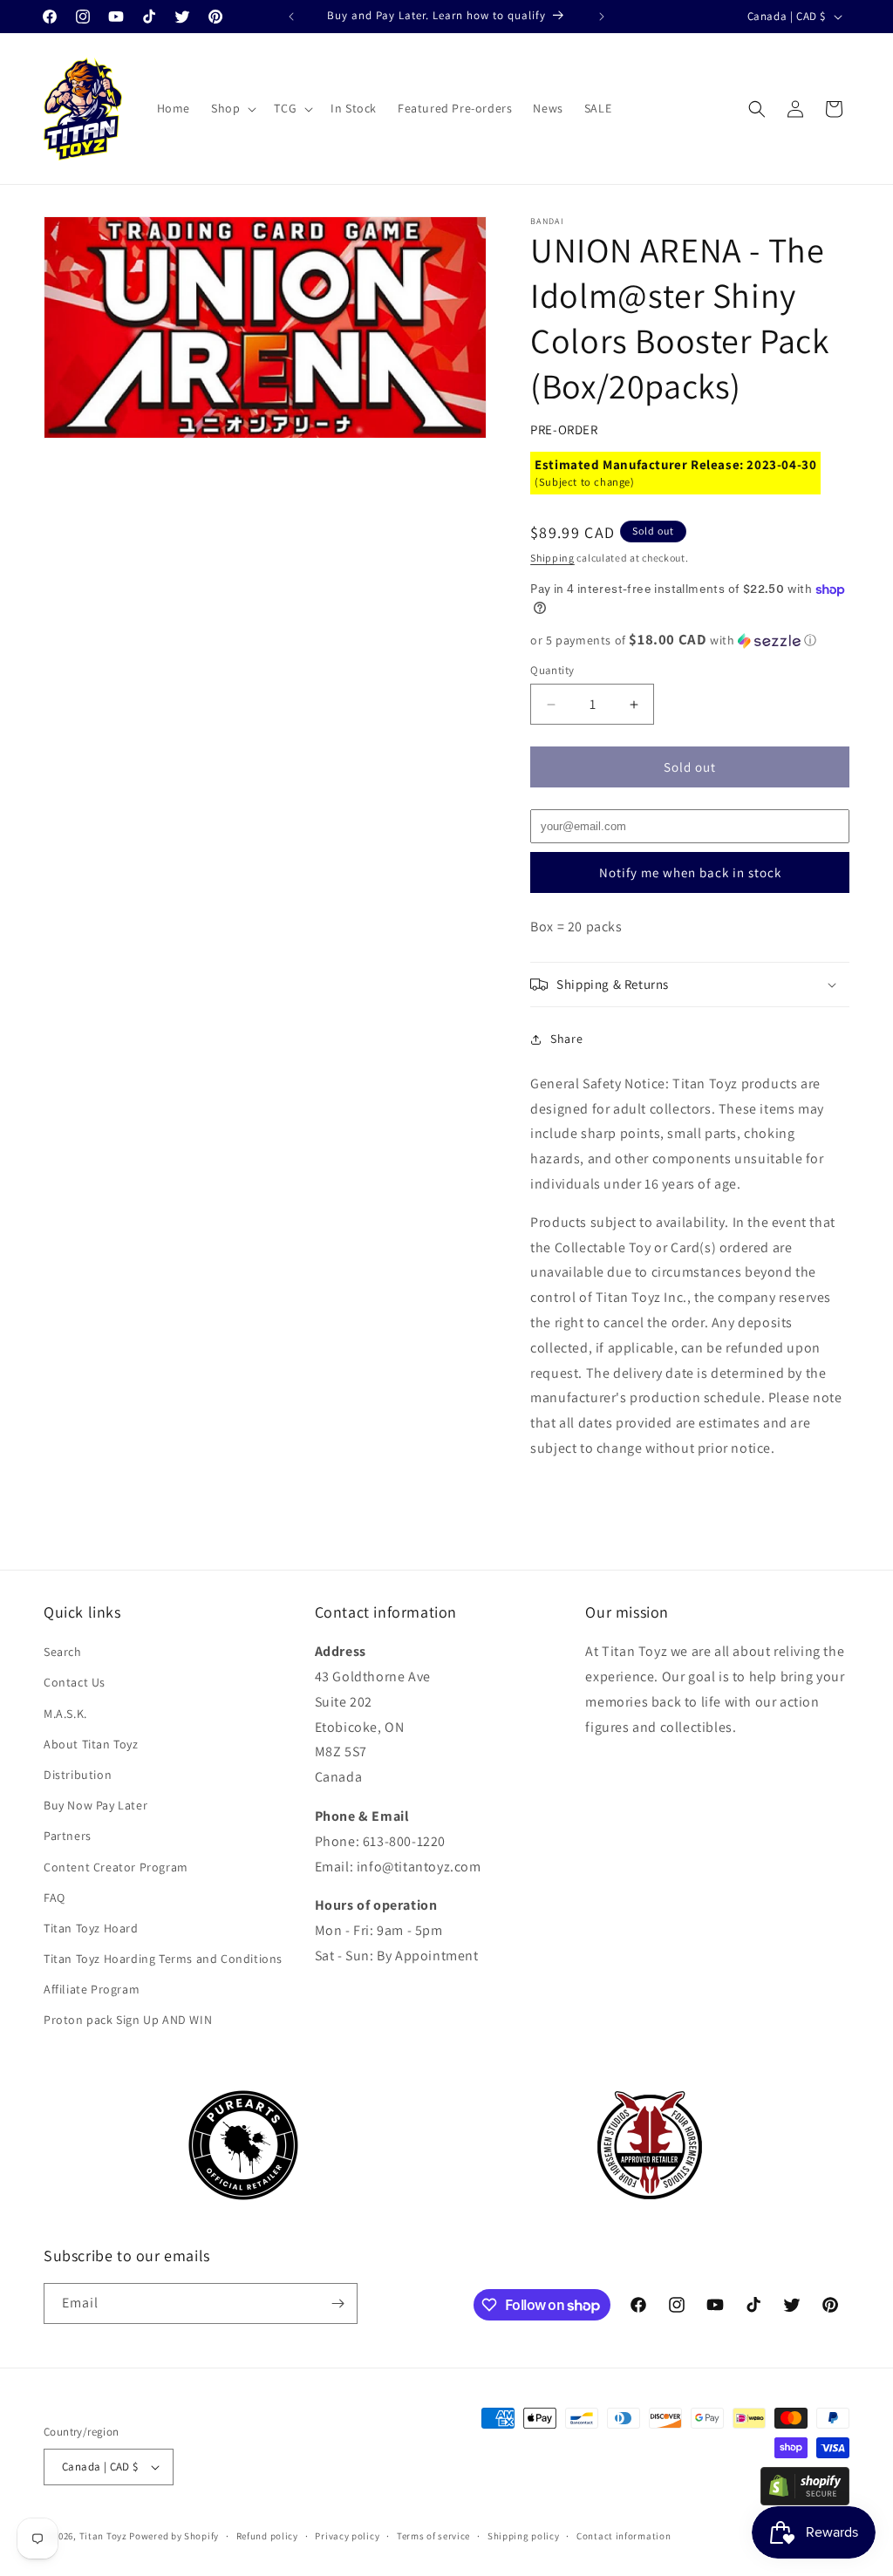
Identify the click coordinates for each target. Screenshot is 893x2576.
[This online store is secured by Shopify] (805, 2501)
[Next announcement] (602, 17)
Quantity (552, 670)
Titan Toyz (103, 2536)
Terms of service (433, 2536)
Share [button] (566, 1039)
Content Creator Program (116, 1867)
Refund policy (267, 2536)
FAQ (55, 1898)
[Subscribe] (337, 2303)
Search (63, 1652)
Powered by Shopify (174, 2536)
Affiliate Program (92, 1989)
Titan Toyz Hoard (91, 1928)
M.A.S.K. (65, 1714)
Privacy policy (347, 2536)
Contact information (624, 2536)
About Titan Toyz (91, 1744)
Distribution (78, 1775)
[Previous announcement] (291, 17)
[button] (232, 108)
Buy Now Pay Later (95, 1805)
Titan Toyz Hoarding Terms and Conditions (163, 1959)
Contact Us (75, 1682)
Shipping (552, 558)
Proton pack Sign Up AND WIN (128, 2020)
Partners (68, 1836)
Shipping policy (524, 2536)
